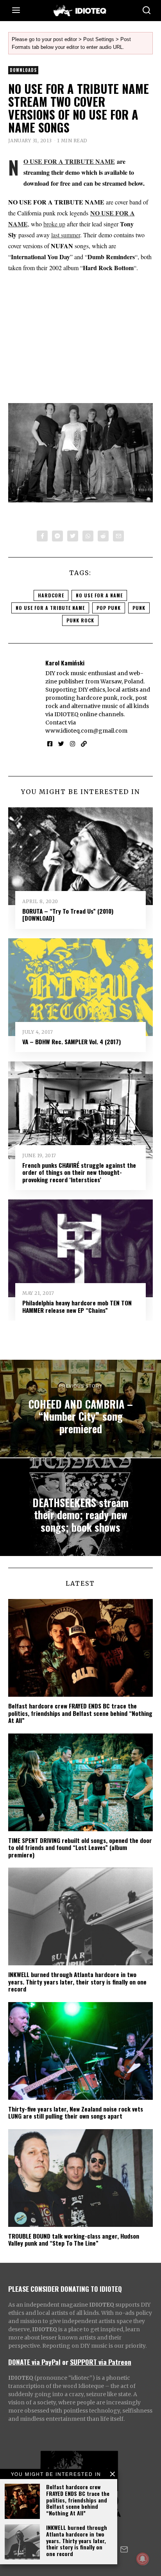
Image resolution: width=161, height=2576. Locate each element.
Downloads (23, 70)
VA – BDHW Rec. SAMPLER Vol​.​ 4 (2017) (72, 1042)
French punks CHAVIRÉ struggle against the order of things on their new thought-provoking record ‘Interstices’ (79, 1172)
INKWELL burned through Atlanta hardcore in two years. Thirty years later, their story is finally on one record (77, 2540)
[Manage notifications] (143, 2559)
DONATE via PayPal (34, 2362)
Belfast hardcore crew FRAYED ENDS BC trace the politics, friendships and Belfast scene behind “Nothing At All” (78, 2500)
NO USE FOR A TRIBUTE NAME (69, 161)
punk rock (80, 620)
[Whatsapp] (88, 536)
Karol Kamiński (65, 663)
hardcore (51, 595)
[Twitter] (73, 536)
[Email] (118, 536)
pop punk (109, 608)
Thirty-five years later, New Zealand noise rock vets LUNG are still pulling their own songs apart (76, 2112)
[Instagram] (72, 744)
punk (139, 608)
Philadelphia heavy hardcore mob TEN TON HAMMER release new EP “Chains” (77, 1306)
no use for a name (99, 595)
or (65, 2362)
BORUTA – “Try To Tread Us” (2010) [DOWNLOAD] (68, 914)
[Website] (84, 744)
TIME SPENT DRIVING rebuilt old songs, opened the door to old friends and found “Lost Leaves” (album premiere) (80, 1847)
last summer (66, 235)
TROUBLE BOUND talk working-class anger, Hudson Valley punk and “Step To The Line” (74, 2239)
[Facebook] (42, 536)
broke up (54, 224)
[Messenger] (57, 536)
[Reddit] (103, 536)
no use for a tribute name (50, 608)
